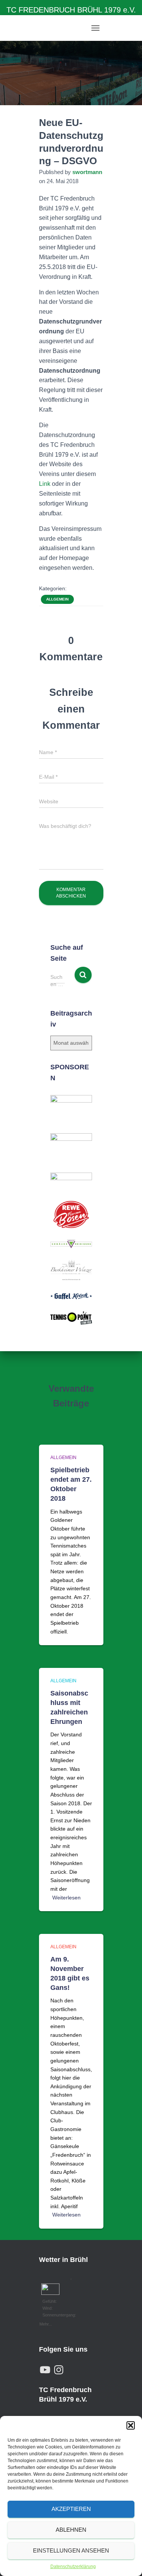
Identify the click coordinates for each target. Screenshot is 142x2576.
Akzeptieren (71, 2509)
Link (45, 484)
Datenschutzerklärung (73, 2567)
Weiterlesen (66, 1898)
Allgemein (57, 599)
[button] (131, 2425)
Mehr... (46, 2323)
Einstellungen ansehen (71, 2550)
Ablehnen (71, 2530)
